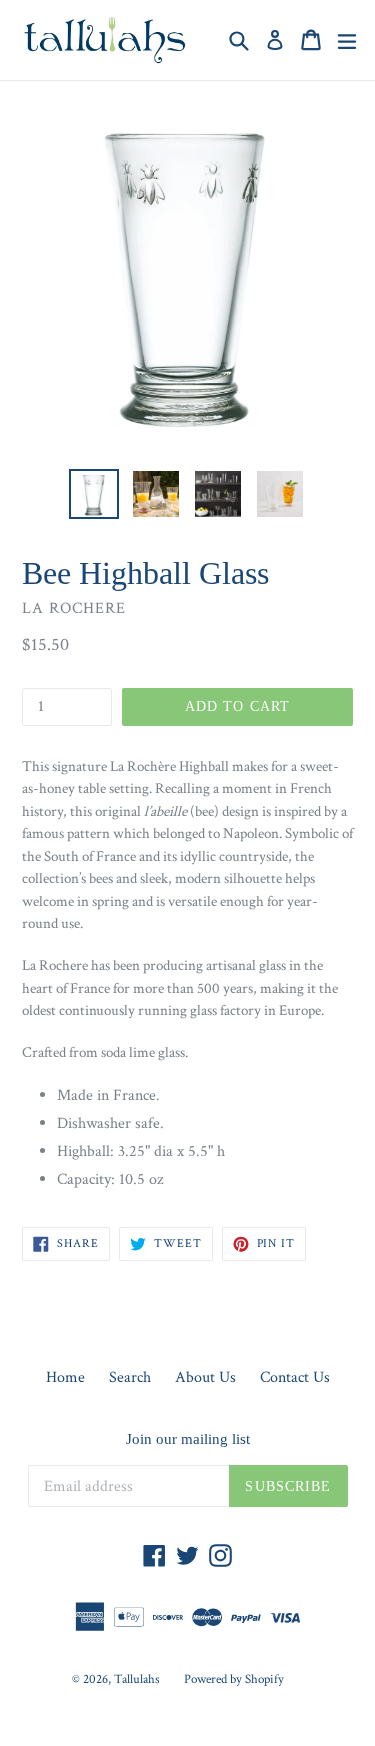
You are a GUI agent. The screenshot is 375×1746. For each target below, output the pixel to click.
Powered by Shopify (234, 1679)
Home (65, 1377)
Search (130, 1377)
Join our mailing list (188, 1439)
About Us (205, 1377)
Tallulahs (137, 1679)
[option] (94, 494)
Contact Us (295, 1377)
